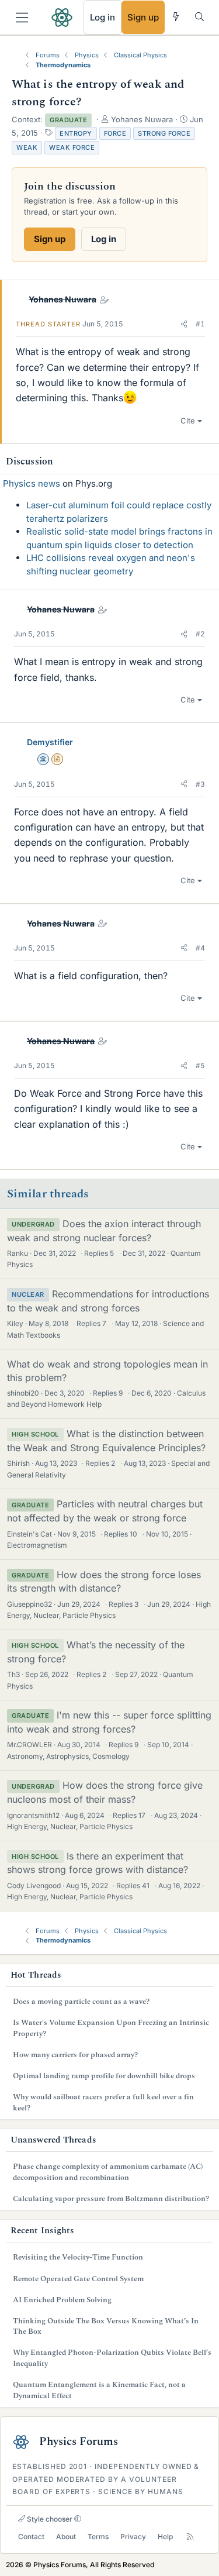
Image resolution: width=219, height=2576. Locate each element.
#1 (200, 324)
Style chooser (49, 2519)
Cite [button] (188, 421)
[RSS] (190, 2537)
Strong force (164, 133)
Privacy (133, 2537)
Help (165, 2537)
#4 (200, 948)
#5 (200, 1065)
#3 (200, 784)
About (66, 2537)
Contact (31, 2537)
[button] (184, 324)
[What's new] (176, 17)
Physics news (32, 483)
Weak (27, 147)
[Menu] (22, 18)
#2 (200, 634)
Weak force (72, 147)
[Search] (199, 17)
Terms (98, 2537)
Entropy (76, 133)
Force (115, 133)
